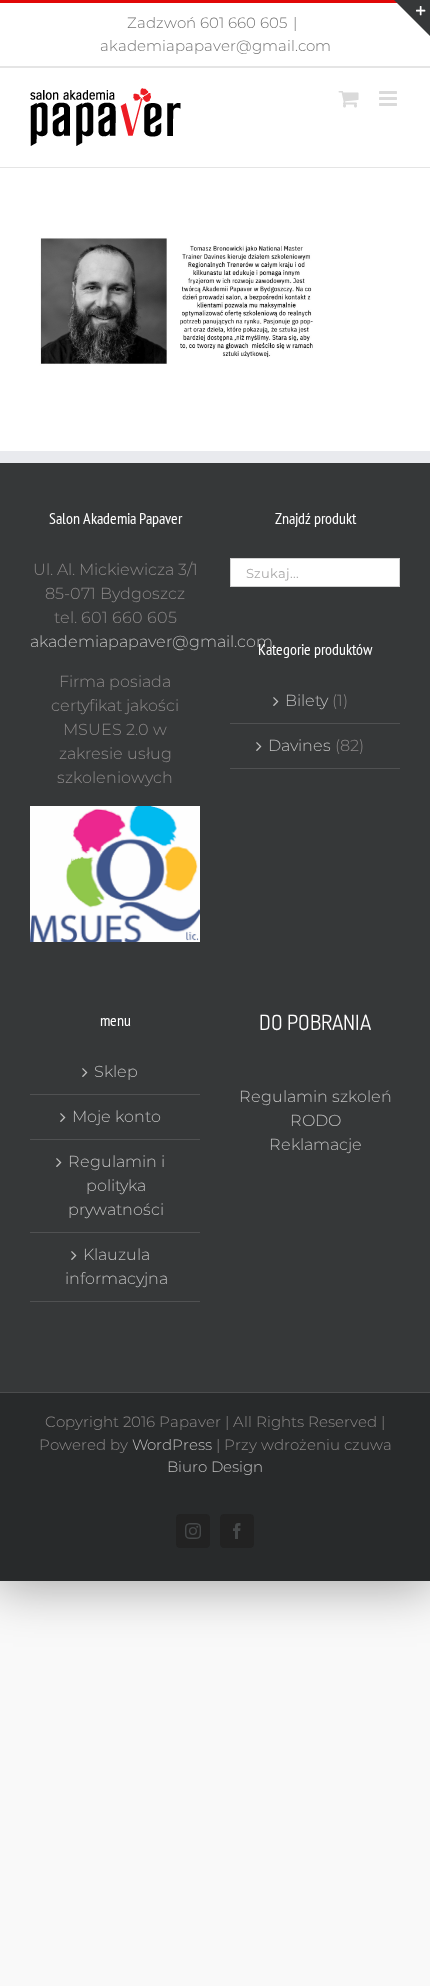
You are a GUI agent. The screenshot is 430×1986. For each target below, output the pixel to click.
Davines (299, 745)
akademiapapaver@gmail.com (215, 45)
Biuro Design (215, 1466)
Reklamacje (315, 1144)
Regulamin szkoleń (315, 1096)
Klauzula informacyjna (116, 1266)
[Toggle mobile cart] (349, 98)
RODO (315, 1120)
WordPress (172, 1444)
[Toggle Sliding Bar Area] (412, 18)
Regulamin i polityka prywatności (116, 1185)
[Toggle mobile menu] (389, 98)
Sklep (116, 1071)
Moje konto (116, 1116)
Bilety (306, 700)
